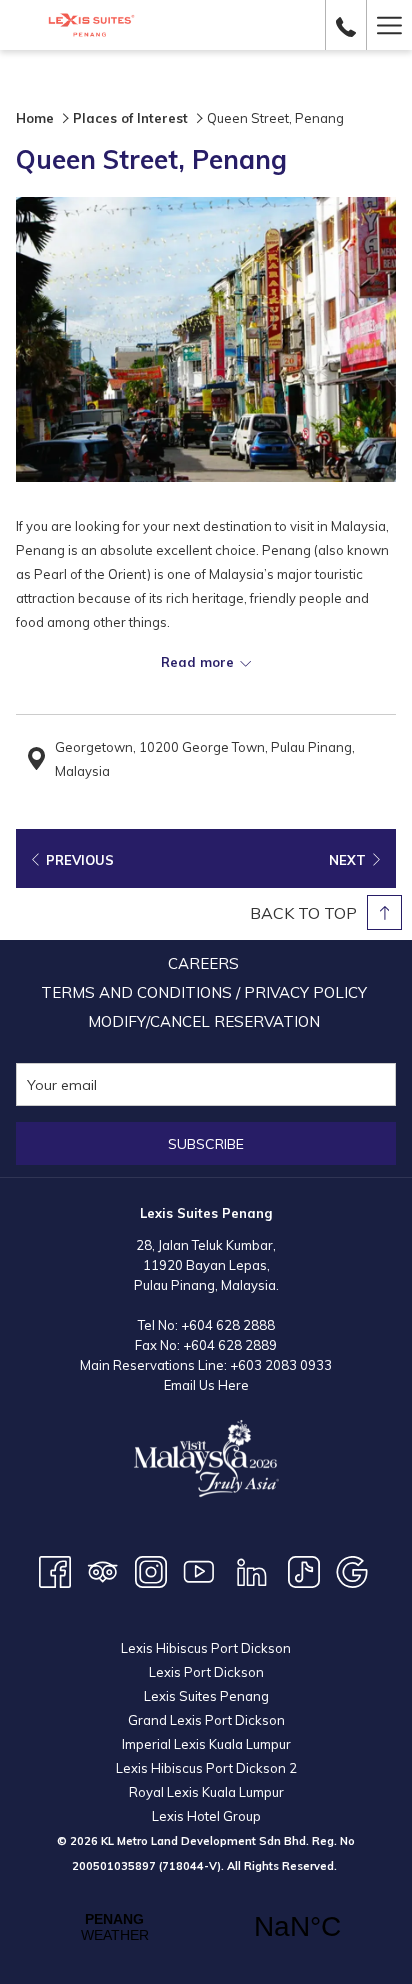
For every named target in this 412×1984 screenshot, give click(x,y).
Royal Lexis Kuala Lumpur (206, 1792)
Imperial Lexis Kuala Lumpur (206, 1744)
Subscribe (206, 1144)
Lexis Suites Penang (206, 1696)
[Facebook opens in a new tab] (55, 1570)
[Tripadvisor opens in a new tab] (103, 1570)
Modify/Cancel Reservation (204, 1021)
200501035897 (114, 1866)
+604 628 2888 (228, 1325)
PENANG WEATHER (206, 1927)
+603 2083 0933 (281, 1365)
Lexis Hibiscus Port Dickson (206, 1648)
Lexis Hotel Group (206, 1816)
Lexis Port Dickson (206, 1672)
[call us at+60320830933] (346, 24)
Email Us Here (206, 1385)
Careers (203, 963)
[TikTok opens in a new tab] (304, 1570)
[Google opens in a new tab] (352, 1570)
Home (35, 118)
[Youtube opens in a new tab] (199, 1570)
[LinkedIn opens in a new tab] (252, 1570)
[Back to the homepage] (91, 25)
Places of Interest (130, 118)
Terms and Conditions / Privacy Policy (204, 992)
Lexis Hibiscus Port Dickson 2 (206, 1768)
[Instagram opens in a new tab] (151, 1570)
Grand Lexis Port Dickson (206, 1720)
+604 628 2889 (230, 1345)
